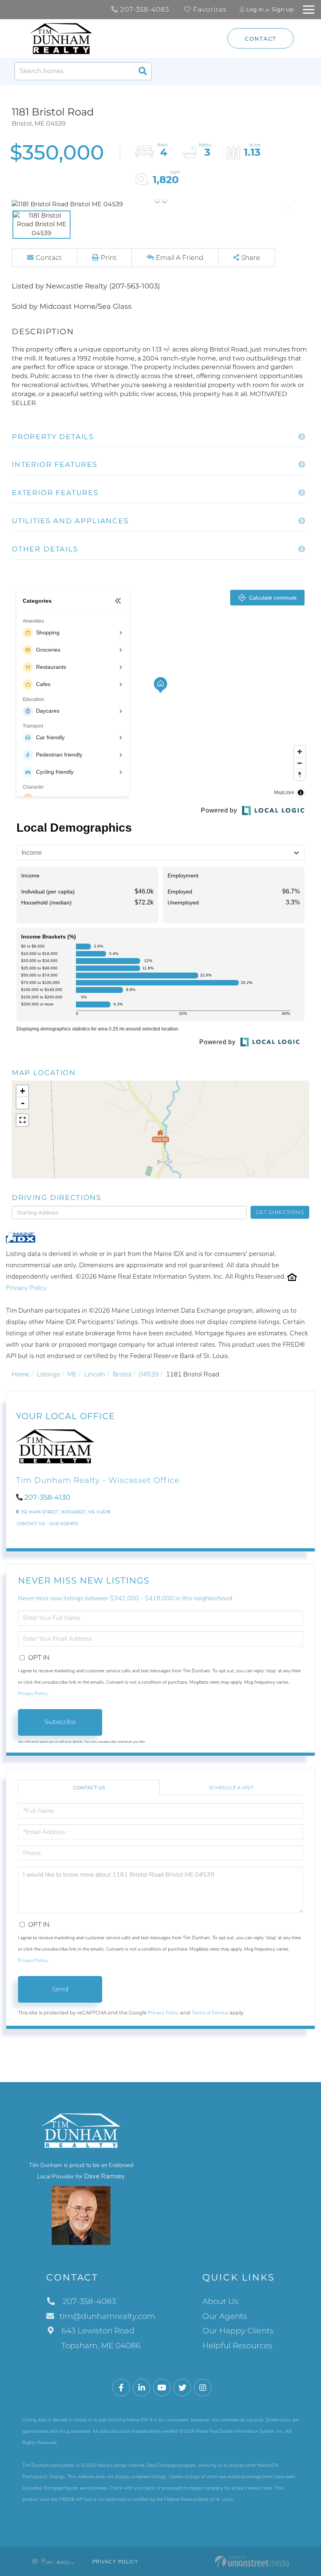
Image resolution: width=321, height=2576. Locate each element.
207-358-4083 (144, 9)
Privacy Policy (26, 1288)
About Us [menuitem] (220, 2301)
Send (60, 1989)
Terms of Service (210, 2013)
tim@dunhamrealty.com (107, 2316)
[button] (142, 71)
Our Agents (64, 1524)
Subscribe (60, 1722)
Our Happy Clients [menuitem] (238, 2331)
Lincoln (95, 1374)
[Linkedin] (142, 2388)
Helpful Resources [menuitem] (237, 2345)
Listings (48, 1374)
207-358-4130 (47, 1497)
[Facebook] (121, 2388)
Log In (255, 9)
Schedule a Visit (231, 1788)
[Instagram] (203, 2388)
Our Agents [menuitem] (225, 2316)
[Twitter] (182, 2388)
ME (72, 1374)
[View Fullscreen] (22, 1120)
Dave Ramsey (105, 2176)
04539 (149, 1374)
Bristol (122, 1374)
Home (21, 1374)
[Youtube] (162, 2388)
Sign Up (283, 9)
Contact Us (31, 1524)
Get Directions (280, 1212)
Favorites (209, 9)
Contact (261, 39)
